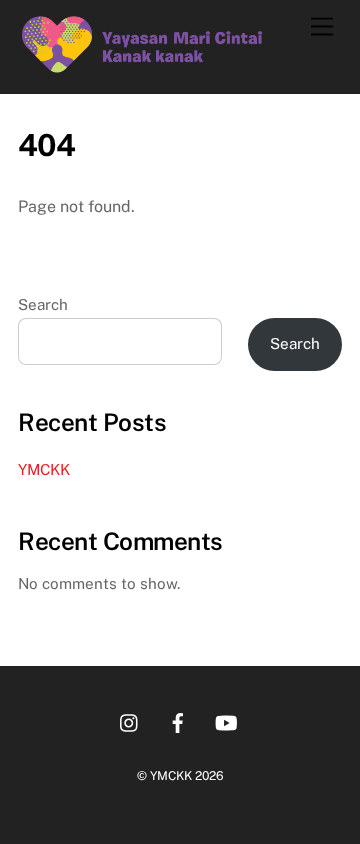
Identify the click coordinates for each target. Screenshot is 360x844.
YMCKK (44, 469)
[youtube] (226, 720)
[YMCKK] (143, 69)
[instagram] (130, 720)
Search (43, 304)
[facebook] (178, 720)
